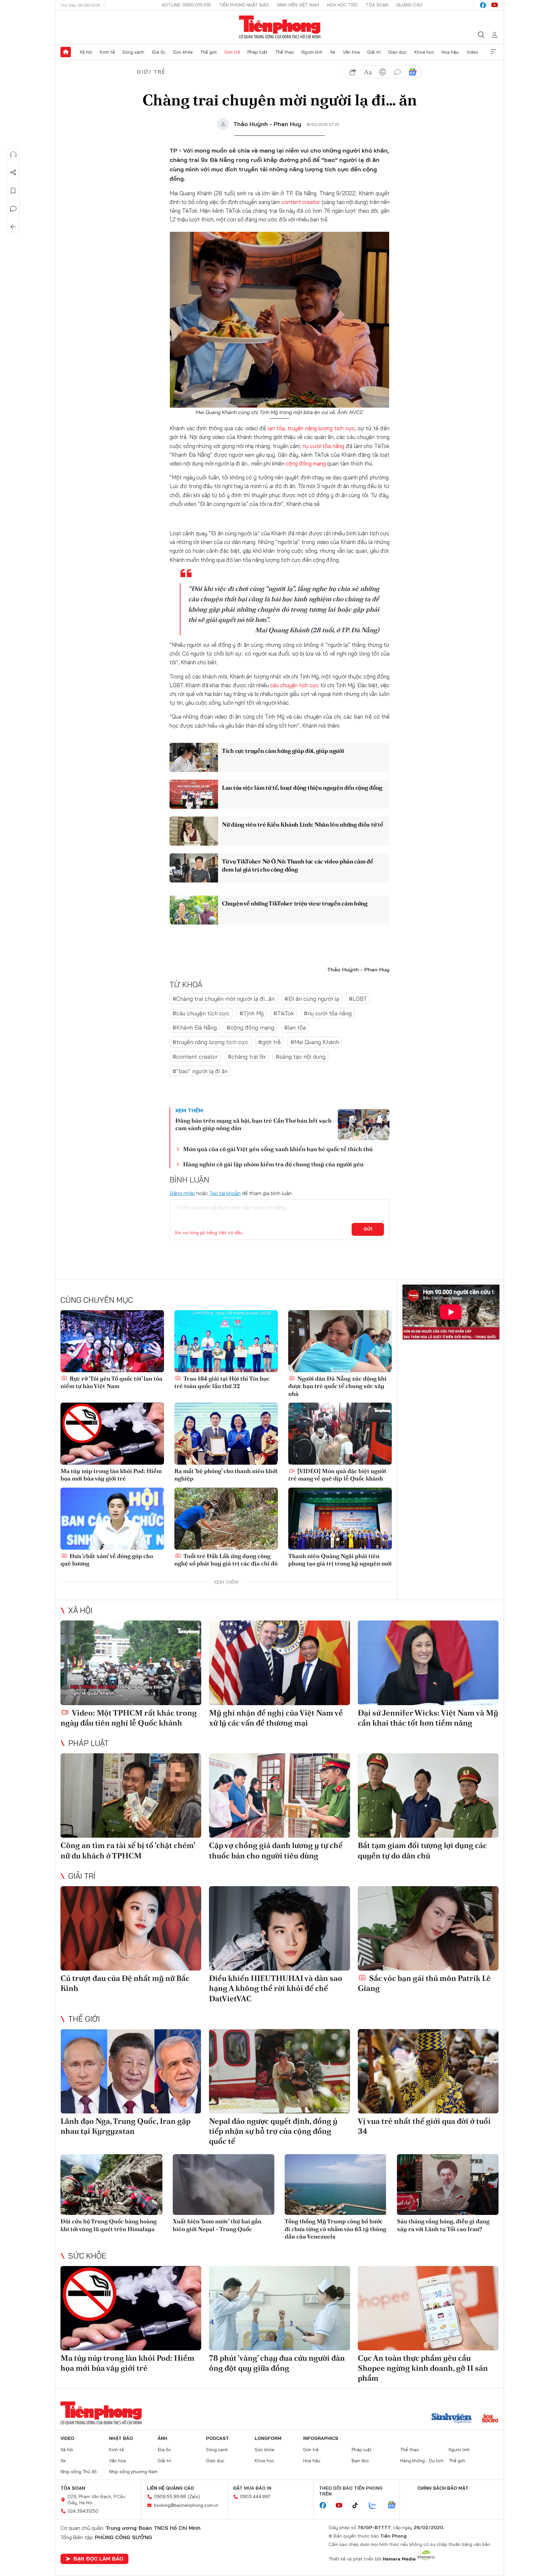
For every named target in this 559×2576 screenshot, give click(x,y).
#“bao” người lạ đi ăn (200, 1071)
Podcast (218, 2438)
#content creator (195, 1057)
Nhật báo (121, 2438)
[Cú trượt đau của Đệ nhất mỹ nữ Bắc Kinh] (131, 1928)
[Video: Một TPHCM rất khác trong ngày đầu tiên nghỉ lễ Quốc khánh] (131, 1663)
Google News (412, 72)
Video (472, 52)
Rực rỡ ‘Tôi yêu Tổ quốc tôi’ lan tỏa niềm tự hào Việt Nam (111, 1382)
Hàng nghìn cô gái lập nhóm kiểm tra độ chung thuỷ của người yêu (273, 1164)
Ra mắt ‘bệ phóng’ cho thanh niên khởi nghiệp (226, 1475)
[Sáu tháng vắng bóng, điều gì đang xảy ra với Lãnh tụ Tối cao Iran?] (448, 2185)
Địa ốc (159, 52)
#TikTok (284, 1013)
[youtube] (495, 5)
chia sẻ (353, 72)
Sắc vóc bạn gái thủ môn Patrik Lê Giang (424, 1983)
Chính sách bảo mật (443, 2488)
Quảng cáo (409, 5)
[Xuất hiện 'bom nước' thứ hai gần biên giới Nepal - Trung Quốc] (224, 2185)
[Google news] (395, 2506)
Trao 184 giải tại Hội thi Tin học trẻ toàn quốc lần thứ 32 (222, 1382)
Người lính (312, 52)
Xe (333, 52)
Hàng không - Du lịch (422, 2461)
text (368, 72)
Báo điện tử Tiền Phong (280, 27)
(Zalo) (194, 2496)
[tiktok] (358, 2506)
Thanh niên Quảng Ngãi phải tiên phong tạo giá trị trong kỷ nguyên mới (340, 1560)
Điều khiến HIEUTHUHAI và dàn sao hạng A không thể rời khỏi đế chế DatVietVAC (276, 1988)
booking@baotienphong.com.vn (186, 2505)
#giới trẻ (269, 1042)
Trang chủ (66, 52)
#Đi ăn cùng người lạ (312, 999)
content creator (301, 202)
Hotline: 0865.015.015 (186, 5)
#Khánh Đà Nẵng (195, 1027)
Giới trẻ (232, 52)
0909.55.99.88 (170, 2496)
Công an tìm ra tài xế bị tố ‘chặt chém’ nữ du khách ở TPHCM (128, 1850)
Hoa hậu (450, 52)
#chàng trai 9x (247, 1057)
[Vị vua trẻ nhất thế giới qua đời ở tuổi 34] (428, 2071)
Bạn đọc (360, 2461)
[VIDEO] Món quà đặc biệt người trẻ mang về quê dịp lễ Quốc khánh (337, 1475)
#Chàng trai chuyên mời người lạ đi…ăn (224, 999)
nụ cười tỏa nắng (323, 446)
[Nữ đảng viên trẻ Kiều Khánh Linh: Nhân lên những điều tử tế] (194, 831)
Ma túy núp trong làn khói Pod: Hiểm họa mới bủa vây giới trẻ (111, 1475)
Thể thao (285, 52)
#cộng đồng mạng (250, 1027)
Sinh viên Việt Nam (298, 5)
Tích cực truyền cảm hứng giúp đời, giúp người (283, 751)
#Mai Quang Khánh (315, 1042)
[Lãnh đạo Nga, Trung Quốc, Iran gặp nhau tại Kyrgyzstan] (131, 2071)
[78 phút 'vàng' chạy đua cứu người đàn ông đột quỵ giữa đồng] (279, 2308)
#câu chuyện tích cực (201, 1013)
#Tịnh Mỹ (252, 1013)
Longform (268, 2438)
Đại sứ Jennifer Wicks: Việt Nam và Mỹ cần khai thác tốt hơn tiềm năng (428, 1718)
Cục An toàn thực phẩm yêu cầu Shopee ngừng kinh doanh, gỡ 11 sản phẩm (423, 2368)
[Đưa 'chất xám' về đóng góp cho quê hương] (112, 1519)
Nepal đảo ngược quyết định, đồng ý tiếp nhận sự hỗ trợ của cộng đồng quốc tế (273, 2131)
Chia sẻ (13, 173)
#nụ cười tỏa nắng (328, 1013)
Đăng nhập (182, 1193)
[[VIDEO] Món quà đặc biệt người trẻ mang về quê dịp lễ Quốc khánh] (340, 1434)
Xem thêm (493, 52)
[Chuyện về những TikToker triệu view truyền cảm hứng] (194, 910)
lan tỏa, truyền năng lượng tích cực (310, 428)
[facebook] (483, 5)
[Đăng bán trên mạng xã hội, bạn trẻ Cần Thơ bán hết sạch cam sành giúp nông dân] (364, 1125)
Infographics (321, 2438)
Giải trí (374, 52)
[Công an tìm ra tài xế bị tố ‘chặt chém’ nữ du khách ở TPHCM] (131, 1796)
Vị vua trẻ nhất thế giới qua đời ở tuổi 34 (424, 2126)
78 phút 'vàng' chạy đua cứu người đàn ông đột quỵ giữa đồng (277, 2363)
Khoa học (424, 52)
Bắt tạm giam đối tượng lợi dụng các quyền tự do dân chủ (422, 1850)
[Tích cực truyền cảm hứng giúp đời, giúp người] (194, 757)
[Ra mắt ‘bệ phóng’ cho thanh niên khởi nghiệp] (226, 1434)
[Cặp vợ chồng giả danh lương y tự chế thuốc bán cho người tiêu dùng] (279, 1796)
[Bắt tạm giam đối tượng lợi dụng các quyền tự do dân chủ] (428, 1796)
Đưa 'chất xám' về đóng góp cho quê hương (107, 1560)
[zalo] (376, 2506)
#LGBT (358, 999)
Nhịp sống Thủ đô (79, 2472)
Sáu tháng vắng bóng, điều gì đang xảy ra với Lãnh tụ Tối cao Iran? (443, 2225)
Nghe (13, 155)
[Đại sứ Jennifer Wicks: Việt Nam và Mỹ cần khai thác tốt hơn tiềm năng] (428, 1663)
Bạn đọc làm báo (98, 2559)
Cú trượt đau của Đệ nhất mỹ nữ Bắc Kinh (125, 1983)
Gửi (368, 1229)
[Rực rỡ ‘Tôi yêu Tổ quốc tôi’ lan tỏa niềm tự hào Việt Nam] (112, 1341)
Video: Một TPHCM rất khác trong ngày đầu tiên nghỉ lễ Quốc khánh (129, 1718)
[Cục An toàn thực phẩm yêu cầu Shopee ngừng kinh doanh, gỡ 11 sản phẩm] (428, 2308)
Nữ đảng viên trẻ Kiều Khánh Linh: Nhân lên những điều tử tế (302, 824)
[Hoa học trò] (490, 2419)
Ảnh (162, 2438)
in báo (383, 72)
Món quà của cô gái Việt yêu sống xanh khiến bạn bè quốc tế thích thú (278, 1149)
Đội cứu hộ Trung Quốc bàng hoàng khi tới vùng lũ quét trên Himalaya (109, 2225)
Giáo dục (397, 52)
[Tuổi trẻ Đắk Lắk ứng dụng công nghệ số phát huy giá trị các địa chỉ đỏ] (226, 1519)
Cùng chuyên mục (97, 1300)
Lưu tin (13, 191)
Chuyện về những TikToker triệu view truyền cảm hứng (295, 903)
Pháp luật (258, 52)
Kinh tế (107, 52)
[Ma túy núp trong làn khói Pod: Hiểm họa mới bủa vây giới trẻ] (112, 1434)
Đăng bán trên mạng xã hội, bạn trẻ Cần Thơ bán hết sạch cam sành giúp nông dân (253, 1124)
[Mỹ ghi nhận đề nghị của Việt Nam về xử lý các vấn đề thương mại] (279, 1663)
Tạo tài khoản (225, 1193)
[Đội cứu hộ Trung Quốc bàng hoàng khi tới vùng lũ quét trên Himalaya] (111, 2185)
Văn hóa (351, 52)
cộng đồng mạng (306, 463)
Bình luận (13, 209)
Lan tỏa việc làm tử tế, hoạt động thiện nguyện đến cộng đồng (302, 788)
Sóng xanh (133, 52)
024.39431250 (83, 2511)
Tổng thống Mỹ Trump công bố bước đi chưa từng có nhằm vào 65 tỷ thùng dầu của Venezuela (335, 2229)
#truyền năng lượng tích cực (210, 1042)
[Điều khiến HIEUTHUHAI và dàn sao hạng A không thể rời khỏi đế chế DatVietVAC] (279, 1928)
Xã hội (86, 52)
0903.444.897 (255, 2496)
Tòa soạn (377, 5)
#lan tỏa (295, 1027)
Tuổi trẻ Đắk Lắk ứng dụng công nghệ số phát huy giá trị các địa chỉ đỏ (226, 1560)
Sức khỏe (183, 52)
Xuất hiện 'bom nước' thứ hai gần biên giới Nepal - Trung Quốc (217, 2225)
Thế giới (208, 52)
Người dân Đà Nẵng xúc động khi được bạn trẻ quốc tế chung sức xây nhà (337, 1386)
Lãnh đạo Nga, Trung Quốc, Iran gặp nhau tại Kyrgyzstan (126, 2126)
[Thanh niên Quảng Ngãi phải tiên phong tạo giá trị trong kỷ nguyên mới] (340, 1519)
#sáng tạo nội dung (301, 1057)
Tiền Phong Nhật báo (244, 5)
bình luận (398, 72)
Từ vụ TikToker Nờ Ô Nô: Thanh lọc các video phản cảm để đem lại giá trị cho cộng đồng (298, 865)
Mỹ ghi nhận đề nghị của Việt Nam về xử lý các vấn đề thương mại (276, 1718)
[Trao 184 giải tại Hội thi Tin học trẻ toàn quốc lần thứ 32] (226, 1341)
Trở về (13, 227)
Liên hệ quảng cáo (170, 2488)
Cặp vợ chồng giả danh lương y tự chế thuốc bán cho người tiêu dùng (276, 1850)
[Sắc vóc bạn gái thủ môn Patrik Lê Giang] (428, 1928)
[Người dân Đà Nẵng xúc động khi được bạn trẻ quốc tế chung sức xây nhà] (340, 1341)
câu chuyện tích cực (295, 685)
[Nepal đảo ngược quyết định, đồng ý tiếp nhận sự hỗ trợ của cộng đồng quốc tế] (279, 2071)
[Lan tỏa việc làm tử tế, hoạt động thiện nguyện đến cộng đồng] (194, 794)
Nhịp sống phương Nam (133, 2472)
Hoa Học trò (342, 5)
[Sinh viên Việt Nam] (452, 2419)
